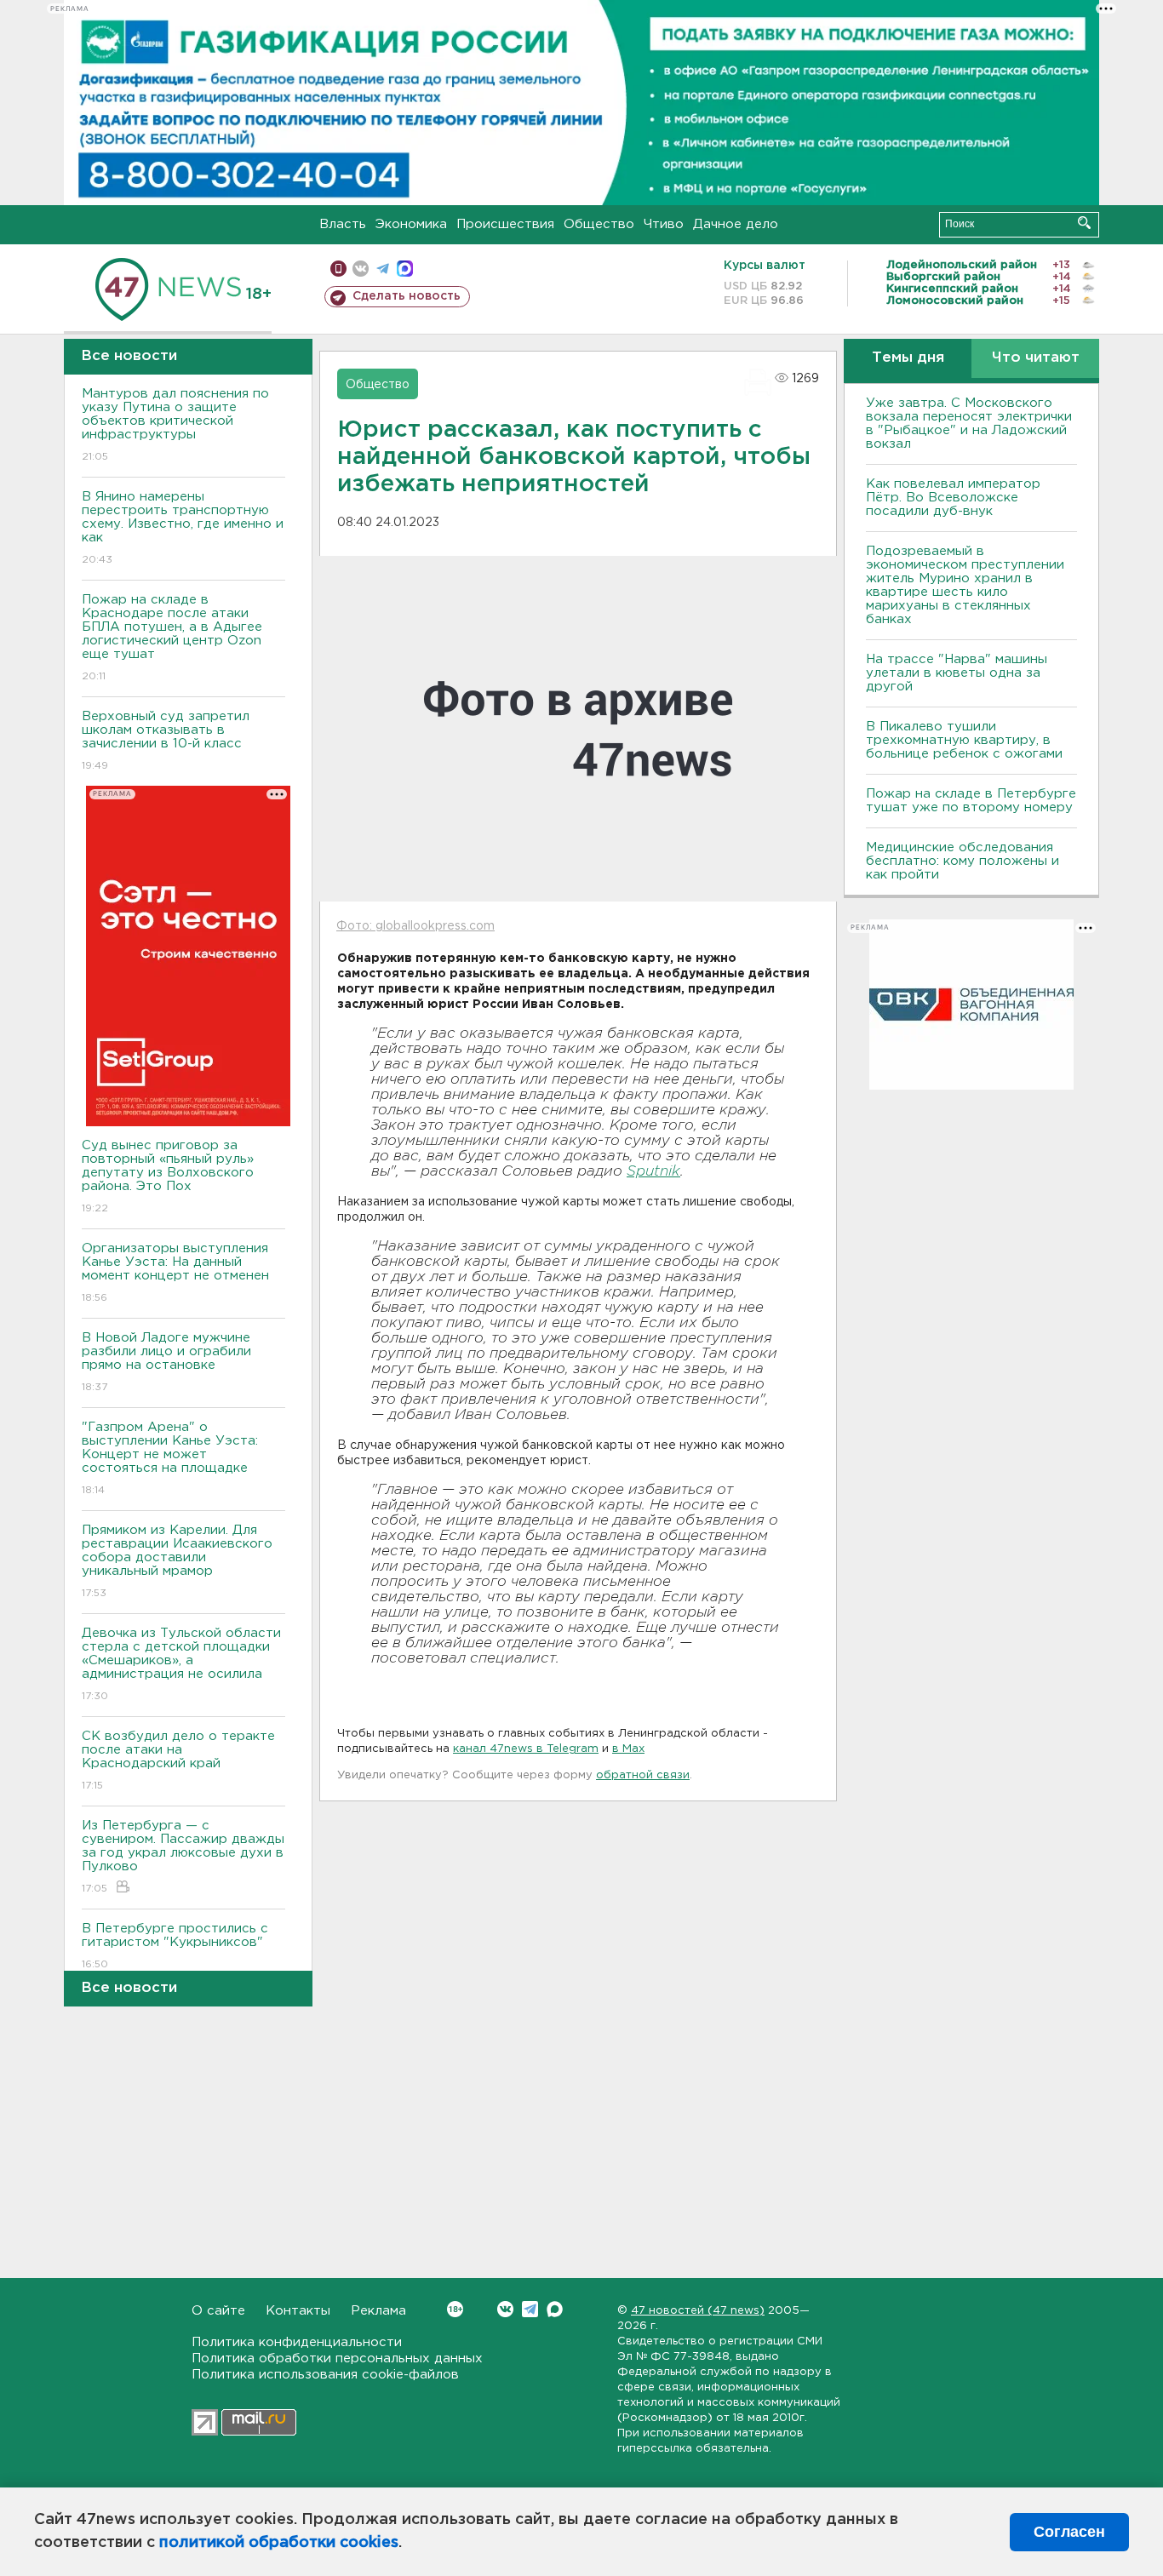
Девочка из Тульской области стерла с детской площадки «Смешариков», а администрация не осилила (181, 1664)
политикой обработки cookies (279, 2543)
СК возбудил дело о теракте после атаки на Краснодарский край (178, 1760)
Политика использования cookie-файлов (325, 2375)
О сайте (218, 2311)
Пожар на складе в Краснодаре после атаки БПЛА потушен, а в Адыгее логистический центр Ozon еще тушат (172, 638)
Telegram (530, 2309)
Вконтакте (505, 2309)
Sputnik (653, 1172)
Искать (1084, 223)
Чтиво (664, 224)
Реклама (378, 2311)
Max (555, 2309)
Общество (599, 224)
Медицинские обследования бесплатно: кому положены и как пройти (962, 861)
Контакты (298, 2311)
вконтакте (361, 269)
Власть (343, 224)
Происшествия (505, 224)
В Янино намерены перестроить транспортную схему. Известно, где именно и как (183, 528)
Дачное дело (736, 224)
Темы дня (908, 358)
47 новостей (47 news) (698, 2311)
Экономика (411, 224)
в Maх (628, 1749)
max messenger (405, 269)
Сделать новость (407, 296)
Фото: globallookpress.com (415, 926)
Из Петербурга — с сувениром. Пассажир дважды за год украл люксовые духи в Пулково (183, 1857)
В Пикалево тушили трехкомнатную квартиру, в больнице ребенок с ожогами (964, 740)
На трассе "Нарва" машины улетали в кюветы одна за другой (957, 673)
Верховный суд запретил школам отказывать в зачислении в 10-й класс (166, 741)
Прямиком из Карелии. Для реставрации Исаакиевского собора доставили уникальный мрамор (177, 1561)
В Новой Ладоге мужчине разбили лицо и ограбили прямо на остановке (166, 1362)
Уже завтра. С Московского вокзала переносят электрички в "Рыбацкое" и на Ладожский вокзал (969, 424)
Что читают (1036, 358)
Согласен (1069, 2532)
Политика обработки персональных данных (337, 2358)
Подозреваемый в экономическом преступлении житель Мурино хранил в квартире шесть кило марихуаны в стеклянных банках (965, 585)
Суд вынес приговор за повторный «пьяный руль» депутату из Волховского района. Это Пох (168, 1176)
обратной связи (643, 1775)
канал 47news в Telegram (526, 1749)
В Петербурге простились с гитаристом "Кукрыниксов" (175, 1946)
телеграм (383, 269)
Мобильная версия (338, 269)
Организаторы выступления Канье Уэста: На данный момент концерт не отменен (175, 1273)
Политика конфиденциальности (297, 2342)
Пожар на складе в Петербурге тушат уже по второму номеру (971, 801)
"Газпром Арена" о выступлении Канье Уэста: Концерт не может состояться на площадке (170, 1458)
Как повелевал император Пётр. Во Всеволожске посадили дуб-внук (953, 498)
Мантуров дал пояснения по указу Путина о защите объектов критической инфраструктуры (175, 425)
